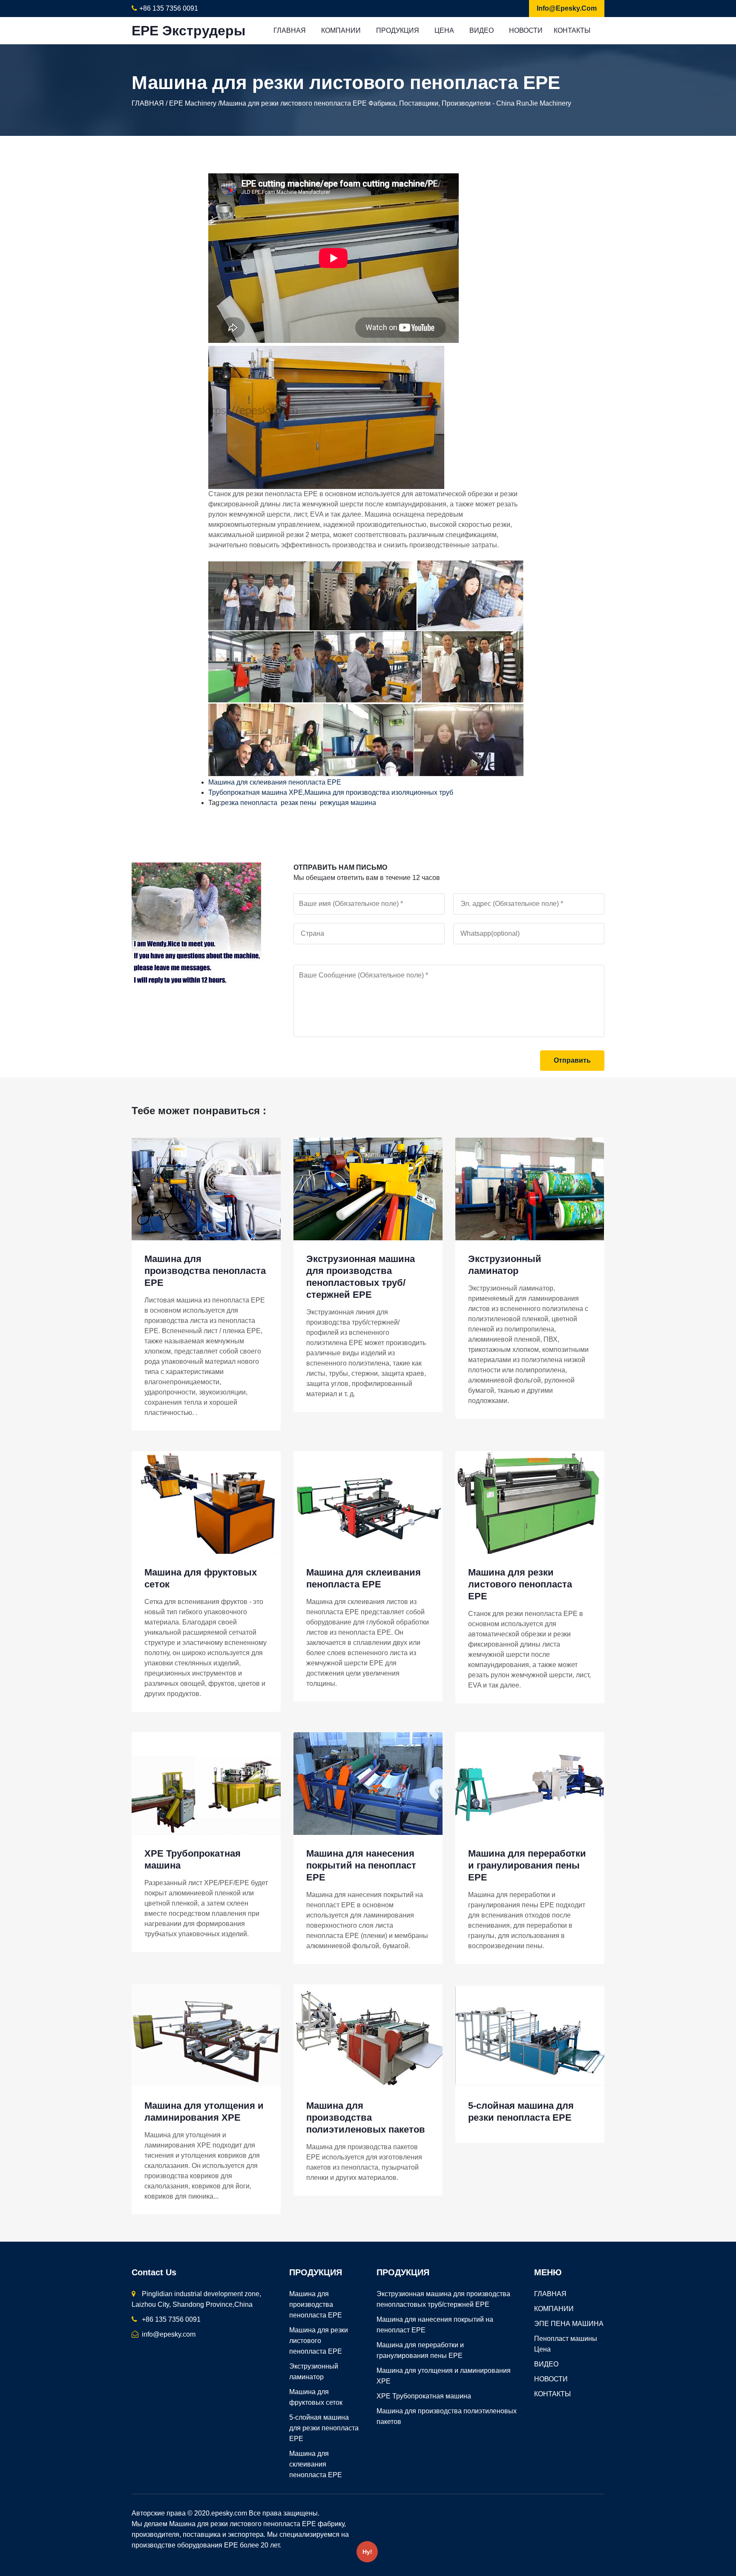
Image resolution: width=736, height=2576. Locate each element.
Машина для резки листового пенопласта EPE (520, 1584)
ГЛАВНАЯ (290, 30)
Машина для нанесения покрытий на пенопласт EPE (361, 1865)
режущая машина (348, 803)
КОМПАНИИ (341, 30)
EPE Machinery (193, 103)
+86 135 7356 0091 (169, 8)
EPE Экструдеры (188, 31)
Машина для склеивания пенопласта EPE (275, 782)
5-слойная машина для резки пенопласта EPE (324, 2428)
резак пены (299, 803)
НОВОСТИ (526, 30)
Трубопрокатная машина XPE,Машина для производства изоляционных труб (331, 792)
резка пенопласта (249, 803)
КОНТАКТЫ (572, 30)
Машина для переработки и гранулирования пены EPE (527, 1865)
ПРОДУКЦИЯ (398, 30)
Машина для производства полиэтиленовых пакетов (366, 2117)
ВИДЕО (482, 30)
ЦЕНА (444, 30)
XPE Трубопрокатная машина (424, 2396)
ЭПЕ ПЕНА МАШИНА (569, 2324)
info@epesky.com (567, 8)
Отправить (572, 1060)
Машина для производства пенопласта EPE (205, 1271)
